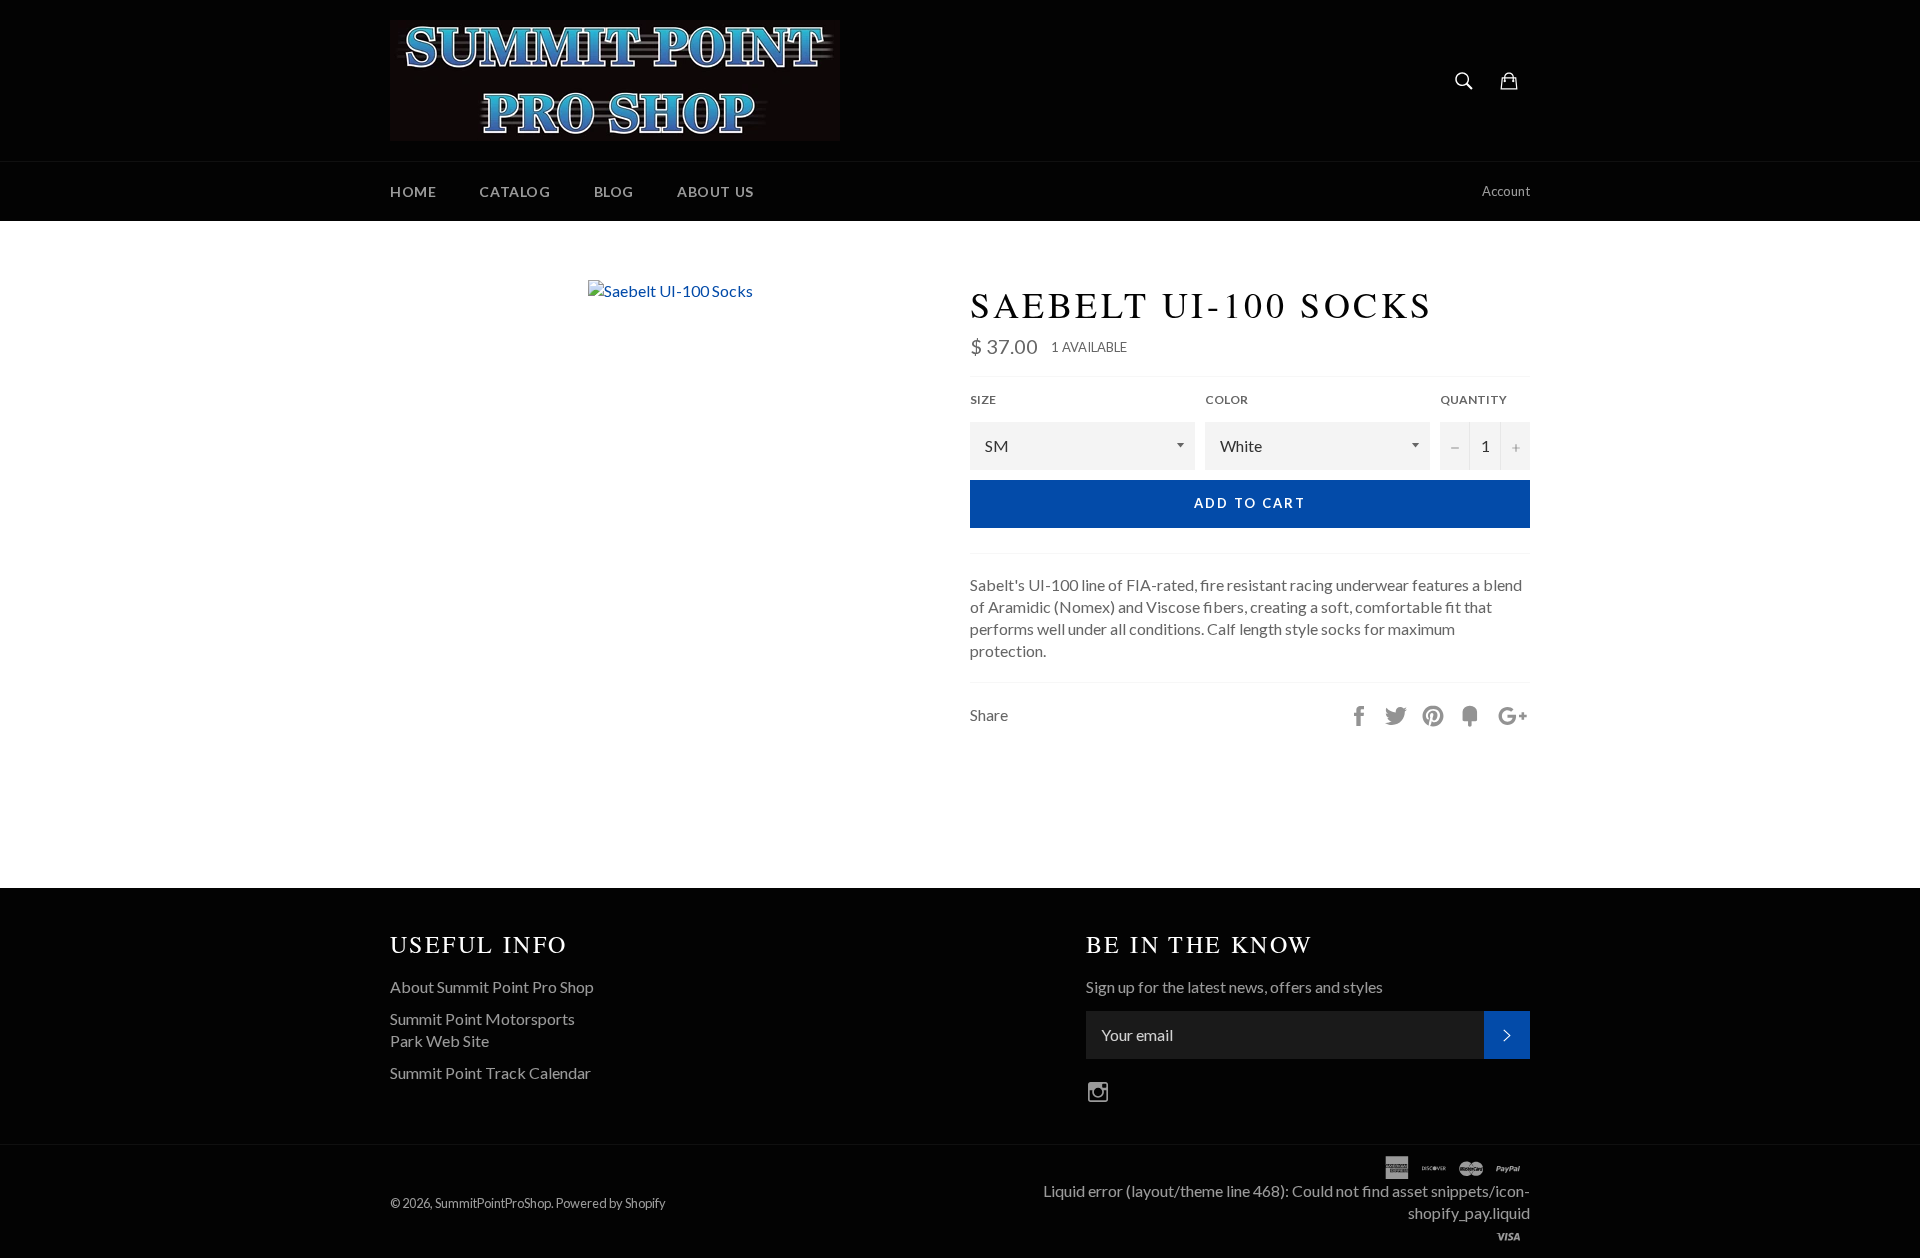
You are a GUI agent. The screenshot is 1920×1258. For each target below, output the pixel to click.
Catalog (514, 191)
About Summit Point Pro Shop (492, 986)
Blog (614, 191)
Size (983, 399)
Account (1506, 191)
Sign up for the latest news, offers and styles (1234, 986)
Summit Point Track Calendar (490, 1072)
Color (1226, 399)
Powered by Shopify (611, 1203)
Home (413, 191)
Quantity (1473, 399)
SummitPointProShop (493, 1203)
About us (715, 191)
